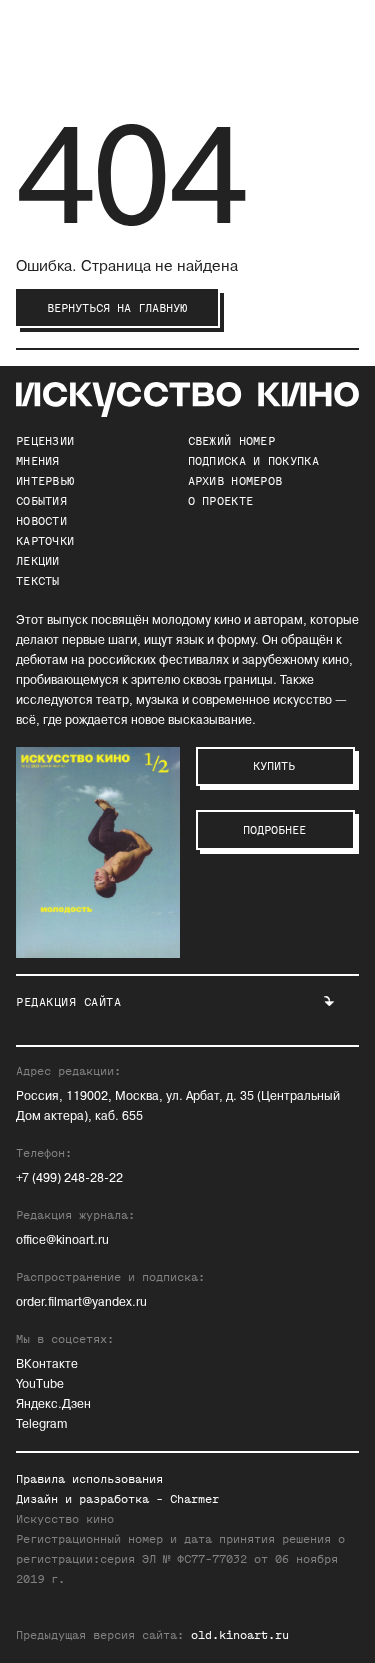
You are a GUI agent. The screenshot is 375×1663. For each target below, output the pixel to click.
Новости (41, 521)
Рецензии (45, 441)
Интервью (45, 481)
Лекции (38, 561)
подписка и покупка (253, 461)
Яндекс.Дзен (53, 1404)
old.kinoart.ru (240, 1635)
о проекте (221, 501)
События (41, 501)
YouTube (40, 1384)
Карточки (45, 541)
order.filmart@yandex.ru (81, 1302)
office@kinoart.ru (62, 1240)
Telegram (41, 1424)
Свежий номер (232, 441)
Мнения (38, 461)
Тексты (38, 581)
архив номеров (235, 481)
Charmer (194, 1499)
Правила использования (89, 1479)
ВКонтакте (47, 1364)
